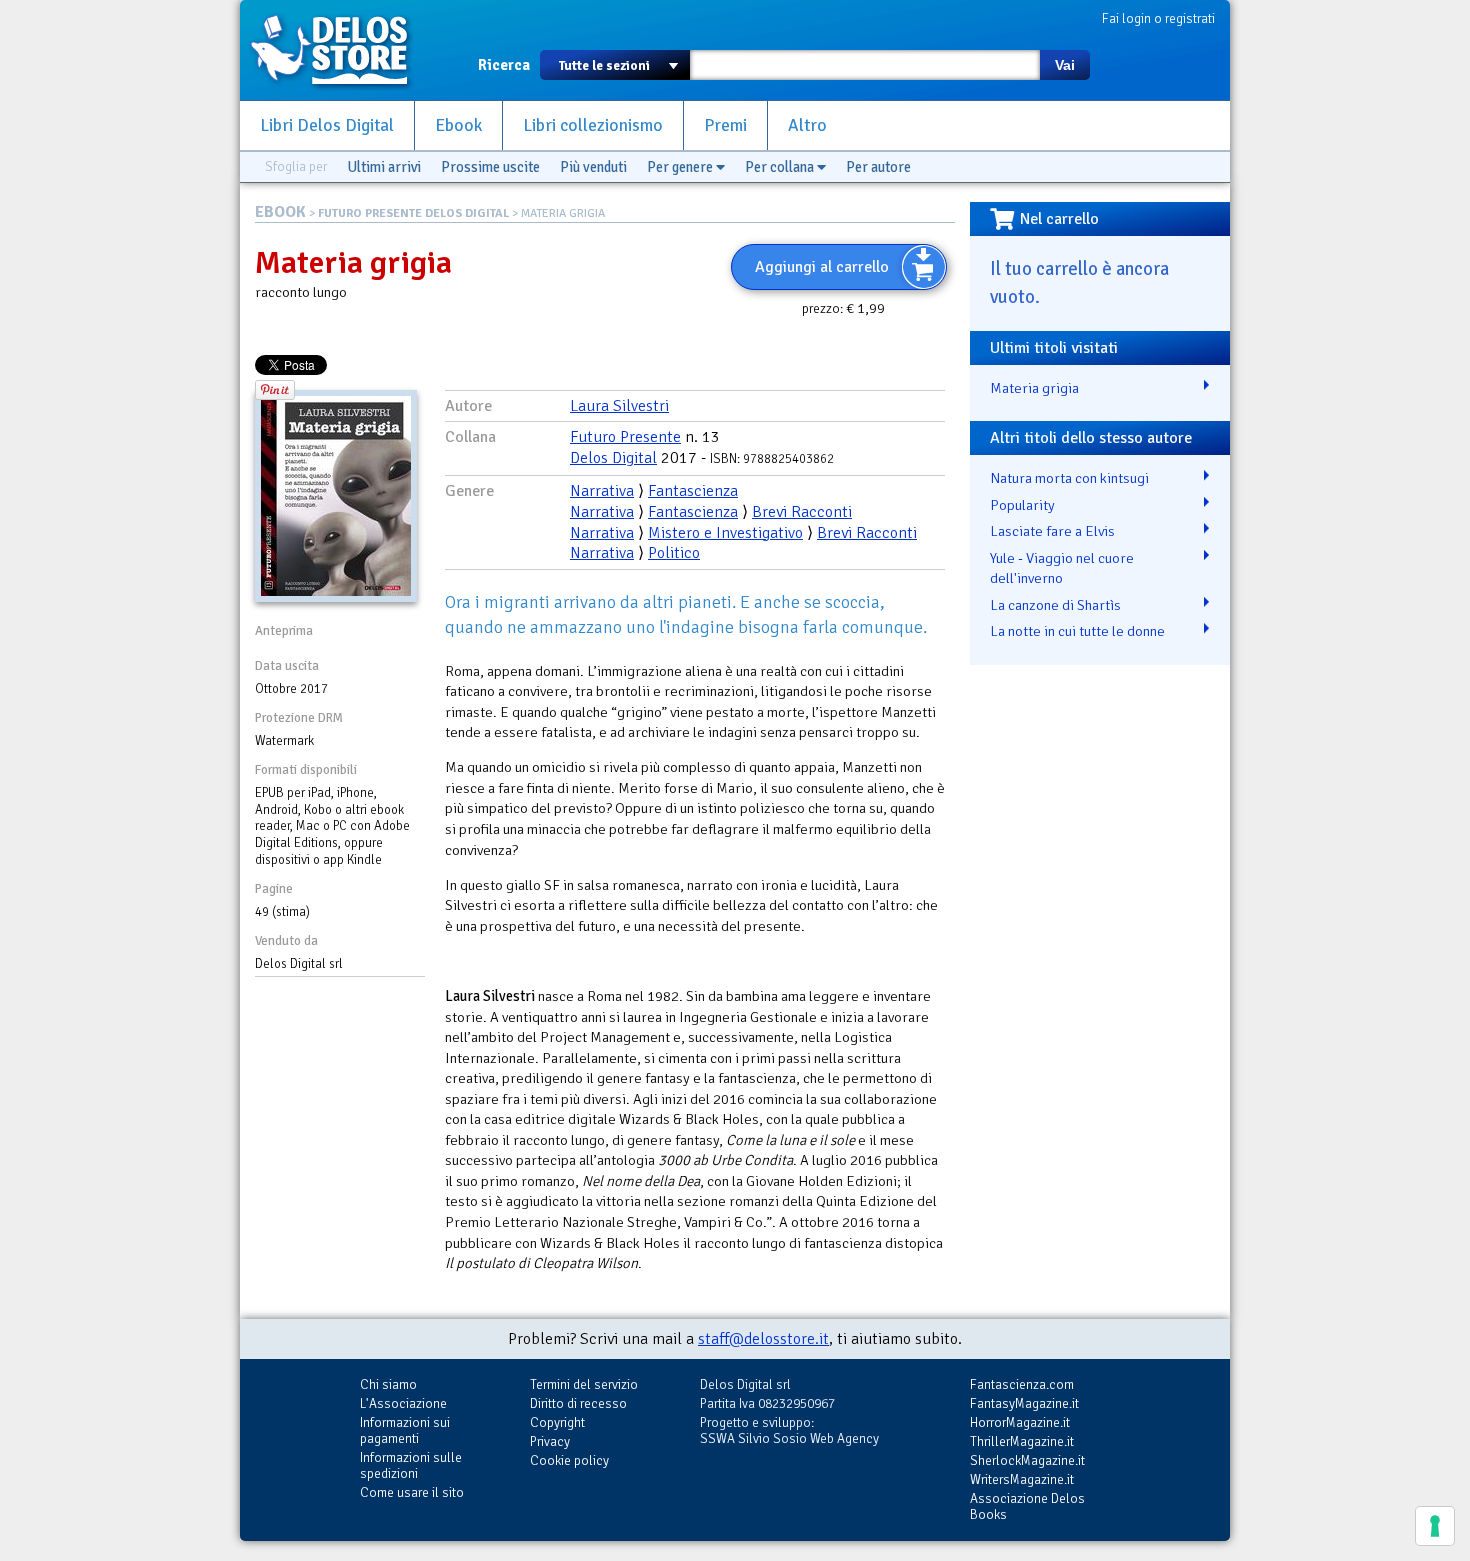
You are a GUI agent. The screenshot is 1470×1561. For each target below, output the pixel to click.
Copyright (557, 1422)
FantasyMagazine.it (1024, 1403)
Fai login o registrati (1158, 18)
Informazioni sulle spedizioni (411, 1465)
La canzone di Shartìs (1055, 605)
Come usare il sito (412, 1492)
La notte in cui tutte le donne (1077, 631)
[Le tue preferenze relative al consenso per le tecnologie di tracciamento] (1435, 1526)
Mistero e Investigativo (725, 533)
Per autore (878, 167)
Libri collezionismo (593, 125)
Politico (674, 553)
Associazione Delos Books (1027, 1506)
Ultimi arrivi (384, 167)
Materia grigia (1034, 388)
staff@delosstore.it (763, 1339)
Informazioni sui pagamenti (405, 1430)
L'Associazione (403, 1403)
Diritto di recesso (578, 1403)
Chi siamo (388, 1384)
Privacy (550, 1441)
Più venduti (593, 167)
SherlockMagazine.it (1027, 1460)
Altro (807, 125)
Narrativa (602, 491)
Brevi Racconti (802, 512)
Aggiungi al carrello (822, 267)
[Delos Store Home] (340, 50)
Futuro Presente (625, 437)
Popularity (1022, 505)
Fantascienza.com (1022, 1384)
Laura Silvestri (619, 406)
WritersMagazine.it (1022, 1479)
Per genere (681, 167)
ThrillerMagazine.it (1022, 1441)
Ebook (458, 125)
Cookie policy (569, 1460)
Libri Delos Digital (327, 125)
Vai (1065, 65)
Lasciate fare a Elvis (1052, 531)
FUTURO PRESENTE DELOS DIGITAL (413, 213)
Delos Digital (613, 458)
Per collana (781, 167)
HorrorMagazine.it (1020, 1422)
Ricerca (504, 65)
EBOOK (280, 212)
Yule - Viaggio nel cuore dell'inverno (1062, 568)
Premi (725, 125)
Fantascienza (693, 491)
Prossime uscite (490, 167)
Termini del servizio (584, 1384)
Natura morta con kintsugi (1069, 478)
